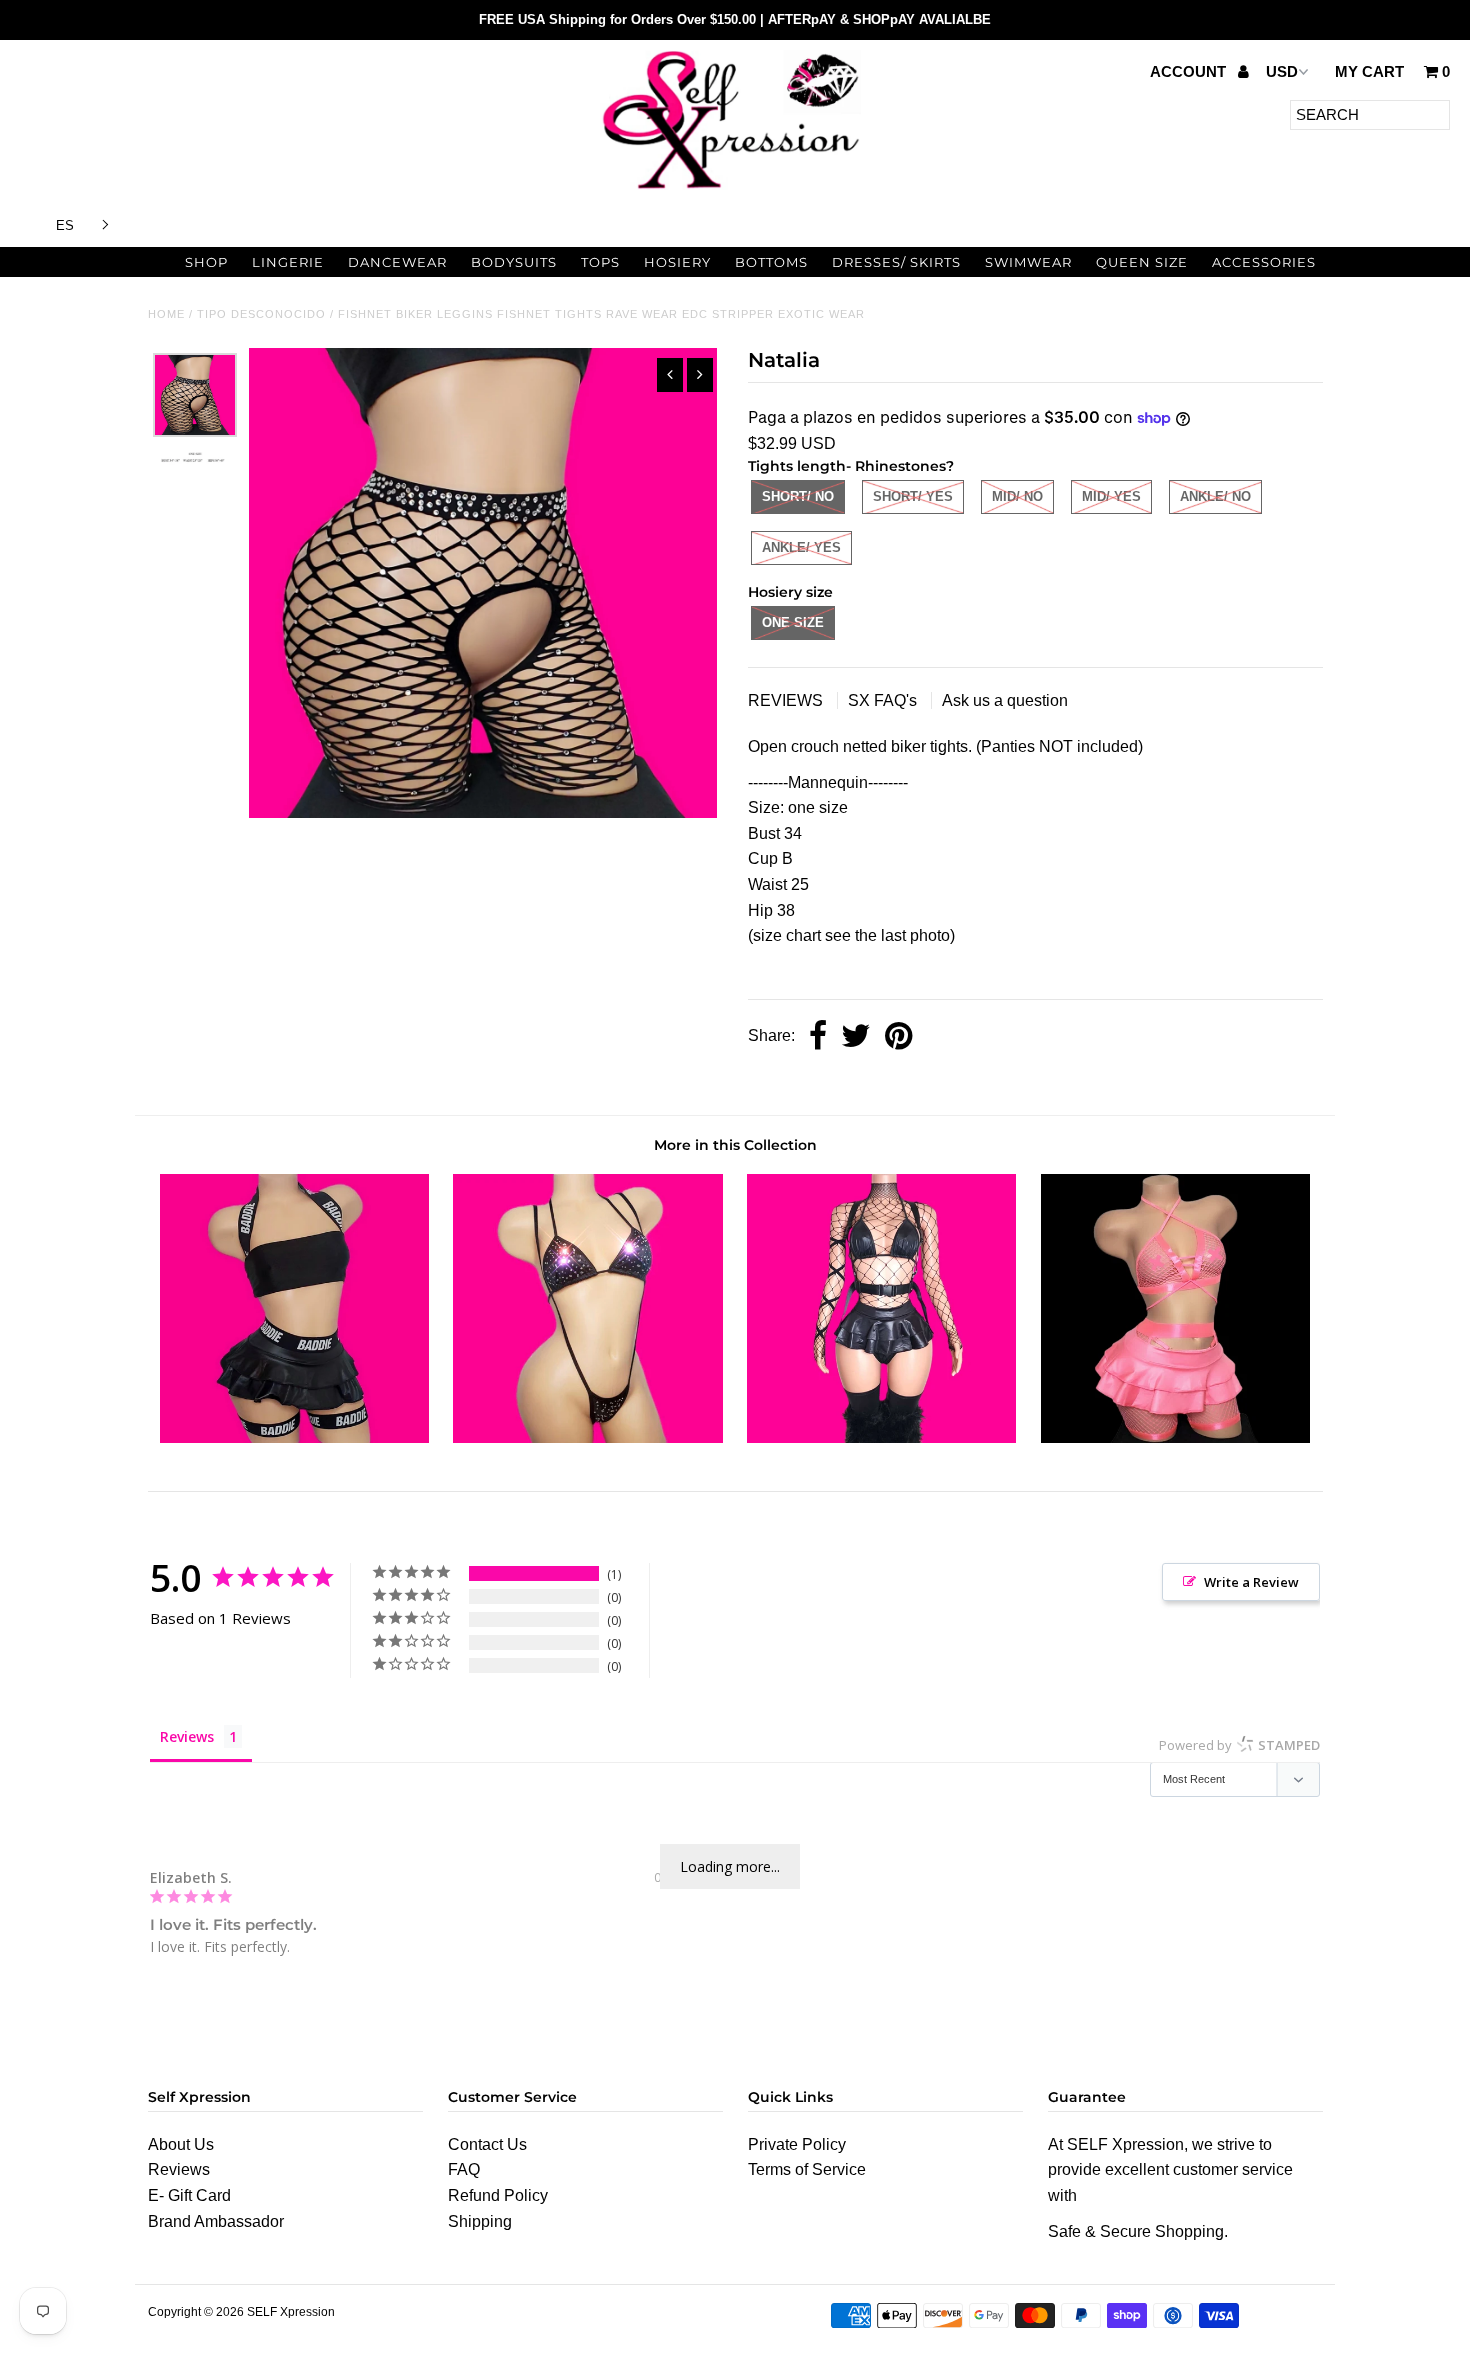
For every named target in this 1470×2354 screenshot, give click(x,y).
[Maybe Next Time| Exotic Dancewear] (1175, 1437)
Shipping (480, 2221)
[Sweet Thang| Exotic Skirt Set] (881, 1437)
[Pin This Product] (898, 1037)
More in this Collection (735, 1145)
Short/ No (798, 496)
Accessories (1264, 262)
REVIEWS (787, 700)
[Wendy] (587, 1437)
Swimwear (1028, 262)
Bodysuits (514, 262)
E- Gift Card (189, 2195)
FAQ (464, 2169)
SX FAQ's (884, 700)
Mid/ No (1017, 496)
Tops (600, 262)
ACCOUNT (1190, 71)
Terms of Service (807, 2169)
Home (166, 314)
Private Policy (797, 2144)
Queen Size (1142, 262)
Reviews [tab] (187, 1736)
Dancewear (397, 262)
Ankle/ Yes (801, 547)
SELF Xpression (291, 2312)
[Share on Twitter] (856, 1037)
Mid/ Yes (1111, 496)
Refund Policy (498, 2195)
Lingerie (288, 262)
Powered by (1239, 1745)
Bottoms (771, 262)
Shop (206, 262)
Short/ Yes (913, 496)
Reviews (179, 2169)
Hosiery (677, 262)
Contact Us (487, 2144)
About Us (181, 2144)
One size (793, 622)
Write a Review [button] (1251, 1582)
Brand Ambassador (216, 2221)
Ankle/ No (1215, 496)
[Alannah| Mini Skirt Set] (294, 1437)
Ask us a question (1005, 700)
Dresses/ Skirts (896, 262)
